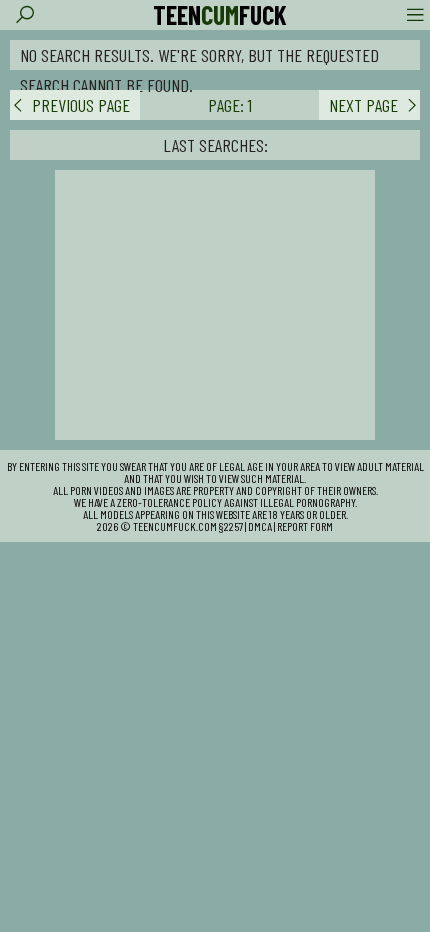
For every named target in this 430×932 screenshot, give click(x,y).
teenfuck (220, 15)
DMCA (260, 526)
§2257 (231, 526)
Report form (305, 526)
